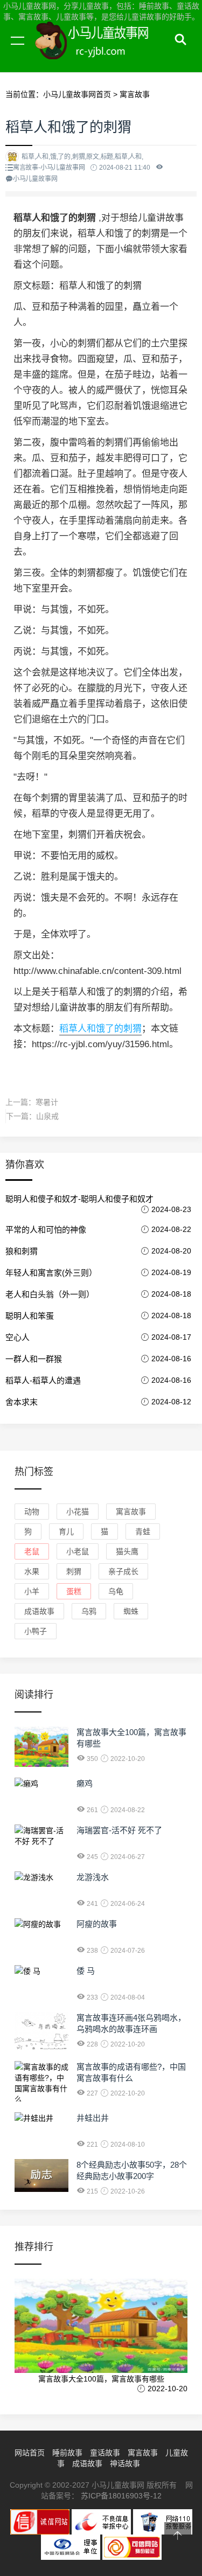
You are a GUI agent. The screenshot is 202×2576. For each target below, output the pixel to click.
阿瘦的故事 (97, 1924)
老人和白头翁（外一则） (50, 1294)
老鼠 (32, 1551)
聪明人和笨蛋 (30, 1316)
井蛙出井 (93, 2118)
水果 (32, 1571)
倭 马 (86, 1971)
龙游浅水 (93, 1877)
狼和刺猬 (22, 1251)
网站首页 (30, 2453)
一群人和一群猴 (34, 1359)
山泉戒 (47, 1116)
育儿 (66, 1531)
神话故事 (125, 2463)
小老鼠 (78, 1551)
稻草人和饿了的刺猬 (100, 1029)
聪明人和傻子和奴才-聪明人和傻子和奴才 (79, 1199)
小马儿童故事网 (102, 53)
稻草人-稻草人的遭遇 (43, 1380)
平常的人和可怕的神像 (46, 1230)
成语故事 (39, 1611)
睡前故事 (67, 2453)
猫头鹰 (127, 1551)
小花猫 (78, 1512)
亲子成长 (123, 1571)
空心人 (18, 1337)
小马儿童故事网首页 (77, 94)
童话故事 (105, 2453)
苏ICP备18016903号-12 (121, 2496)
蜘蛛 (131, 1611)
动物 (32, 1512)
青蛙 (143, 1531)
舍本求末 (22, 1402)
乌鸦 (89, 1611)
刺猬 (74, 1571)
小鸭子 (36, 1631)
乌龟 (116, 1591)
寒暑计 (47, 1102)
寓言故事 (135, 94)
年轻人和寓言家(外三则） (51, 1273)
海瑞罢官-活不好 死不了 (119, 1830)
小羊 (32, 1591)
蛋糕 (74, 1591)
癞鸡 (85, 1783)
